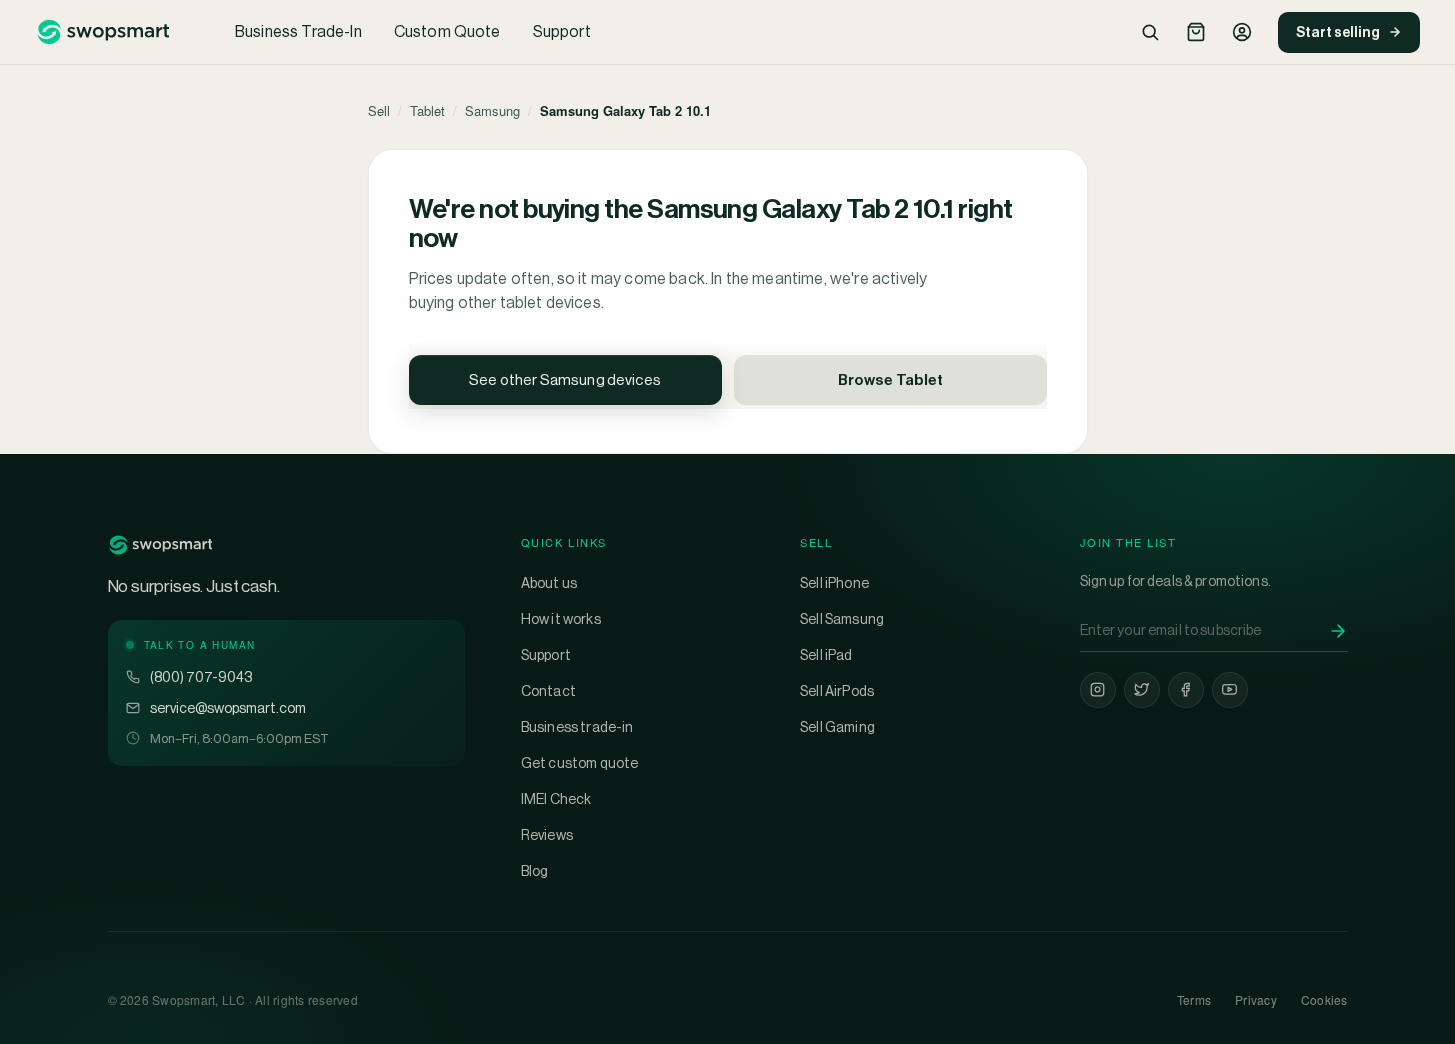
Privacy (1256, 999)
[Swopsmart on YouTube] (1230, 690)
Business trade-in (577, 727)
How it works (561, 619)
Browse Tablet (890, 379)
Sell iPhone (834, 583)
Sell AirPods (837, 691)
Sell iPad (826, 655)
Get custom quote (580, 763)
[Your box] (1196, 32)
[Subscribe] (1338, 631)
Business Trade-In (298, 31)
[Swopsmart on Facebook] (1186, 690)
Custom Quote (447, 31)
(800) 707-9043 (201, 677)
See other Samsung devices (565, 379)
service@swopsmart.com (228, 708)
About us (549, 583)
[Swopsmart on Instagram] (1098, 690)
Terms (1194, 999)
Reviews (547, 835)
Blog (535, 871)
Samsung (492, 110)
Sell (379, 110)
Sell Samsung (842, 619)
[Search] (1150, 32)
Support (562, 31)
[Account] (1242, 32)
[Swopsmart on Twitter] (1142, 690)
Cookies (1324, 999)
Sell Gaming (837, 727)
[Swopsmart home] (103, 32)
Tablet (427, 110)
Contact (548, 691)
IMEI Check (556, 799)
